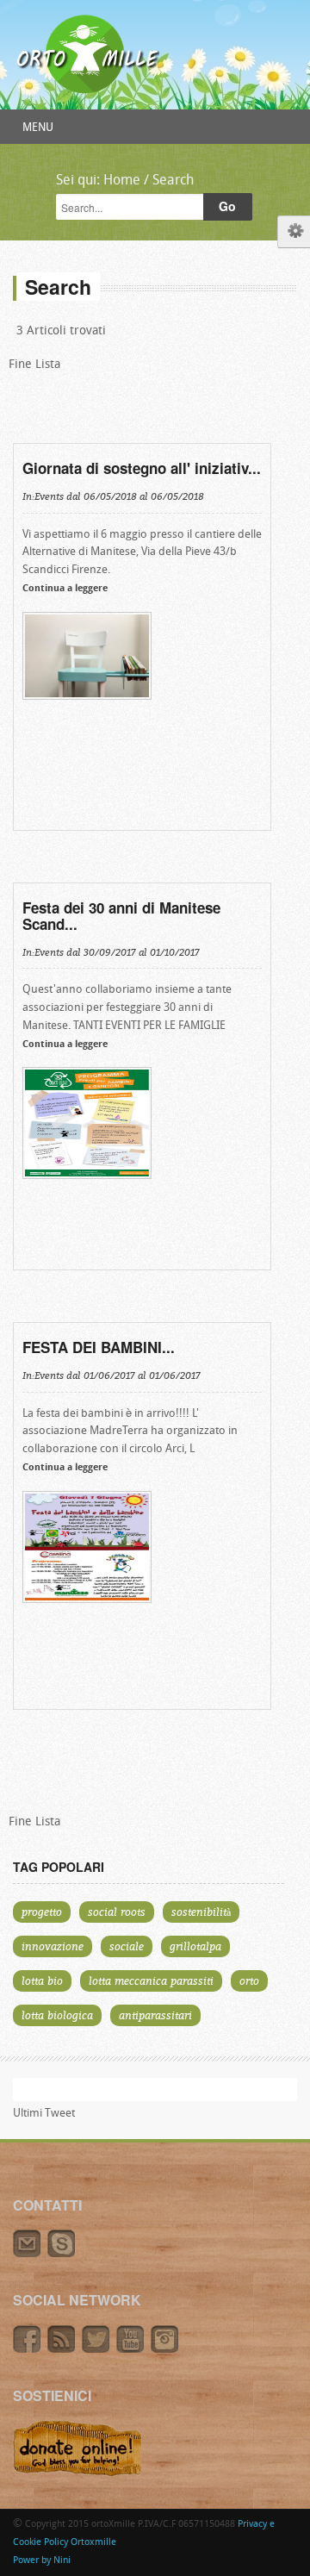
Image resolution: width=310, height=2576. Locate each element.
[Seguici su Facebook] (30, 2350)
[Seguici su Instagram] (167, 2350)
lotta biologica (57, 2015)
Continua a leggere (65, 589)
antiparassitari (155, 2015)
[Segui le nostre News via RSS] (65, 2350)
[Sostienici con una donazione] (77, 2474)
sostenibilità (201, 1912)
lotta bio (42, 1980)
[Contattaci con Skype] (63, 2255)
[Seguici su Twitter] (99, 2350)
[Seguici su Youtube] (133, 2350)
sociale (127, 1946)
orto (249, 1980)
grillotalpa (195, 1946)
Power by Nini (42, 2561)
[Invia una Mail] (30, 2255)
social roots (117, 1912)
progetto (42, 1912)
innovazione (53, 1946)
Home (122, 181)
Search (173, 181)
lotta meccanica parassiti (151, 1980)
